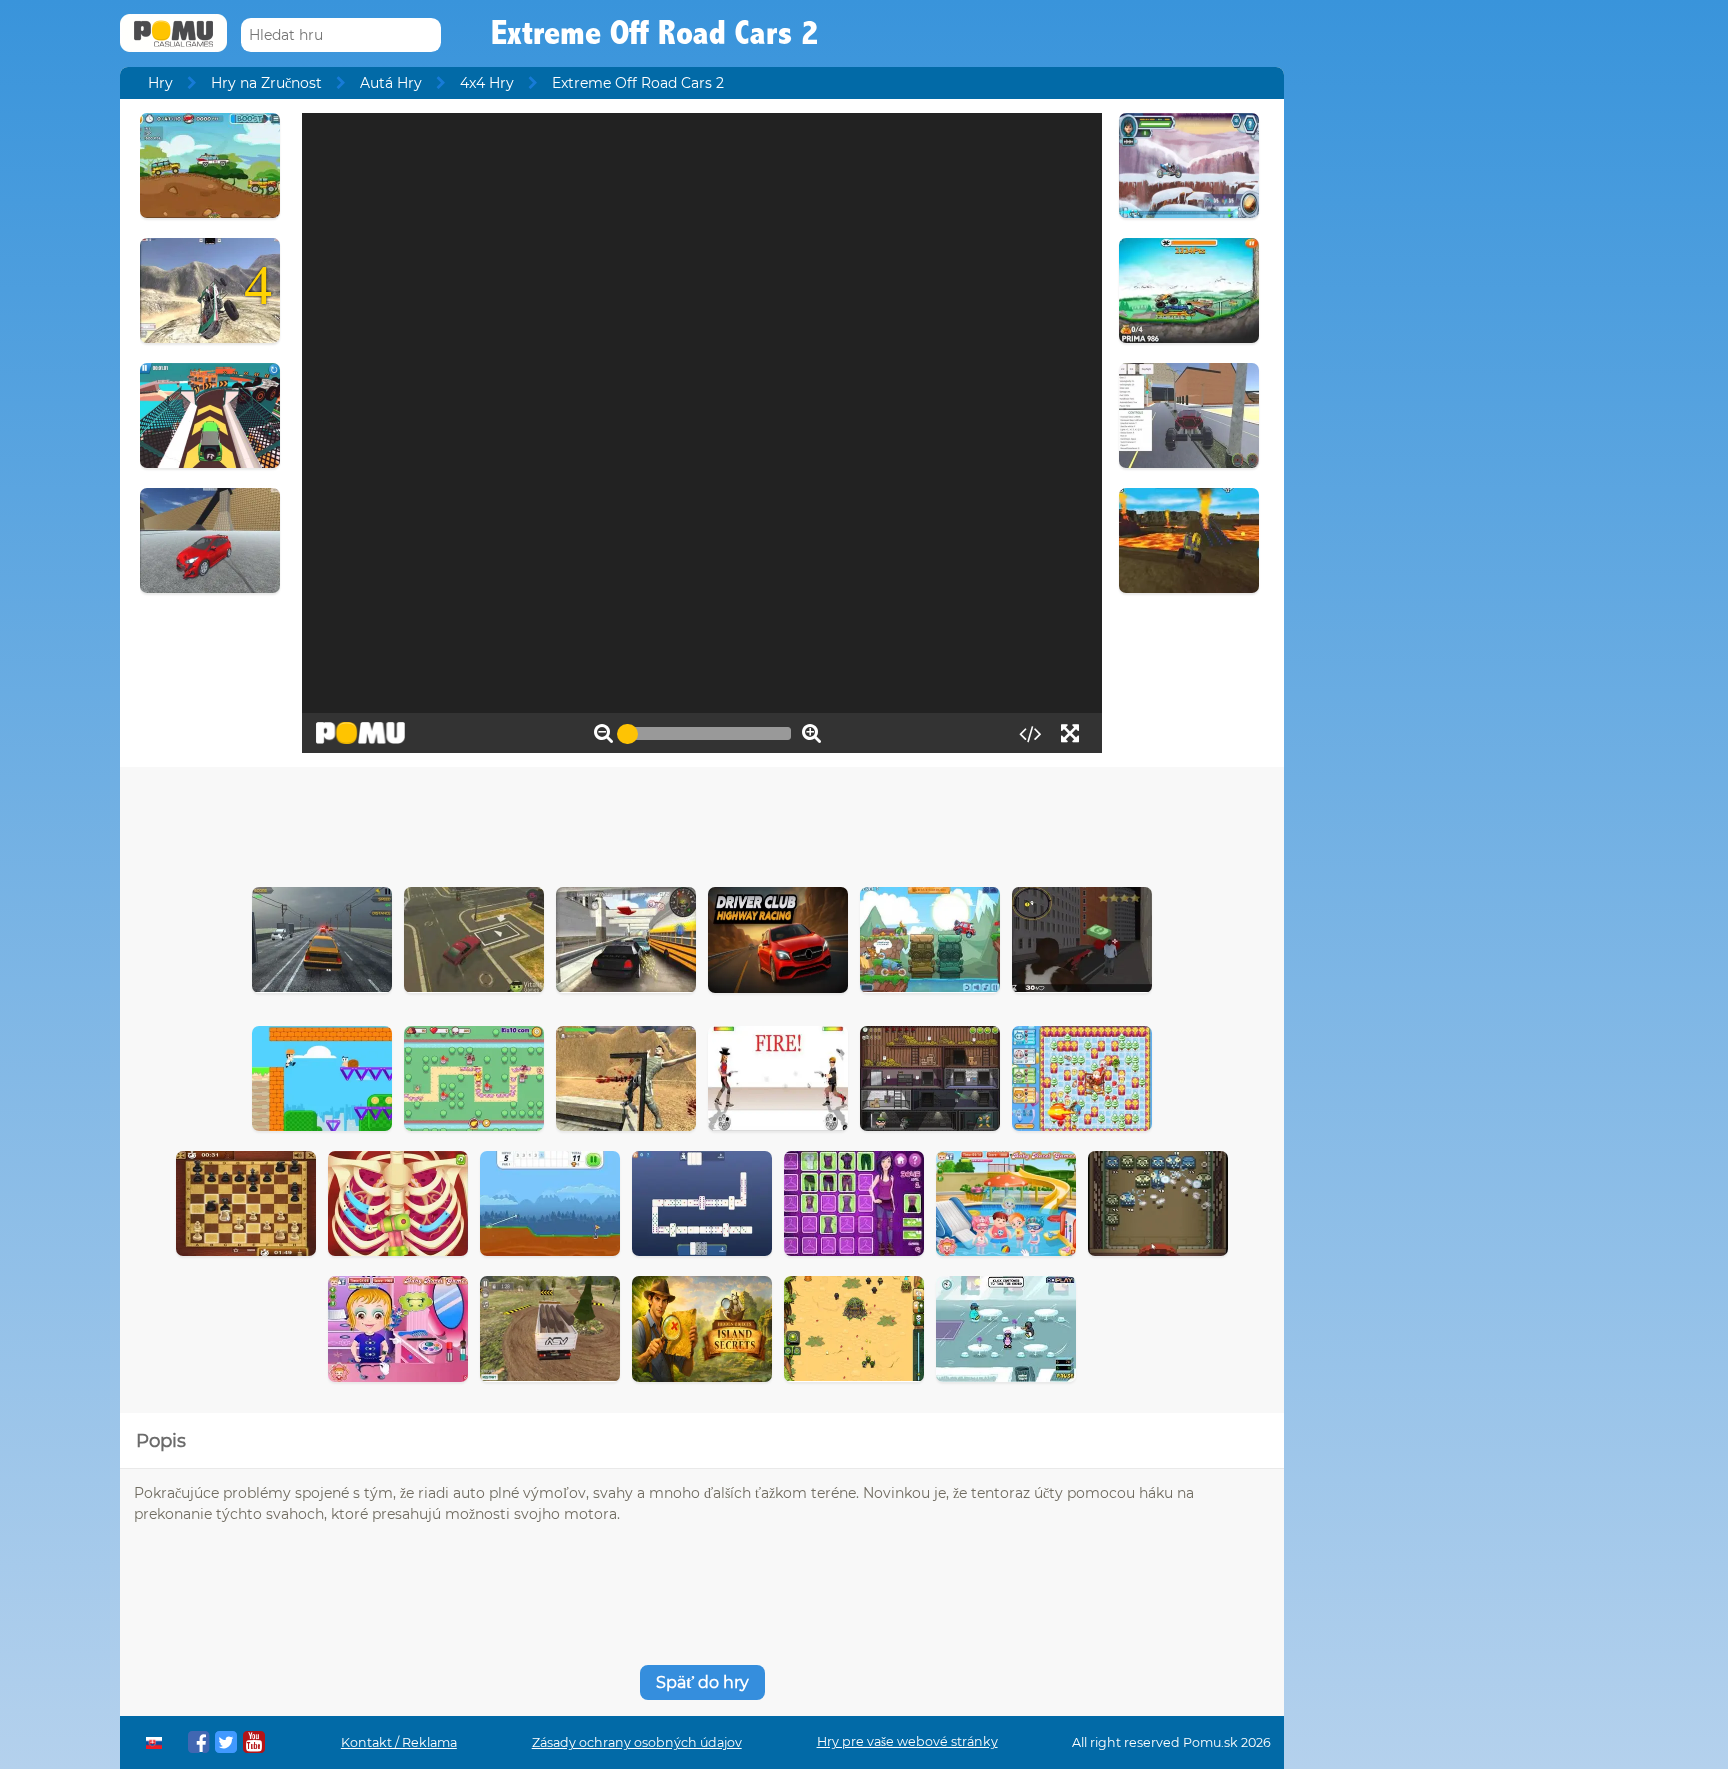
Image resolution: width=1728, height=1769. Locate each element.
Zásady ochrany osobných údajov (637, 1742)
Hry (160, 83)
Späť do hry (702, 1682)
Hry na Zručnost (266, 83)
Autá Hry (391, 83)
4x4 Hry (487, 83)
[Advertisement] (702, 822)
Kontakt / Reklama (399, 1742)
